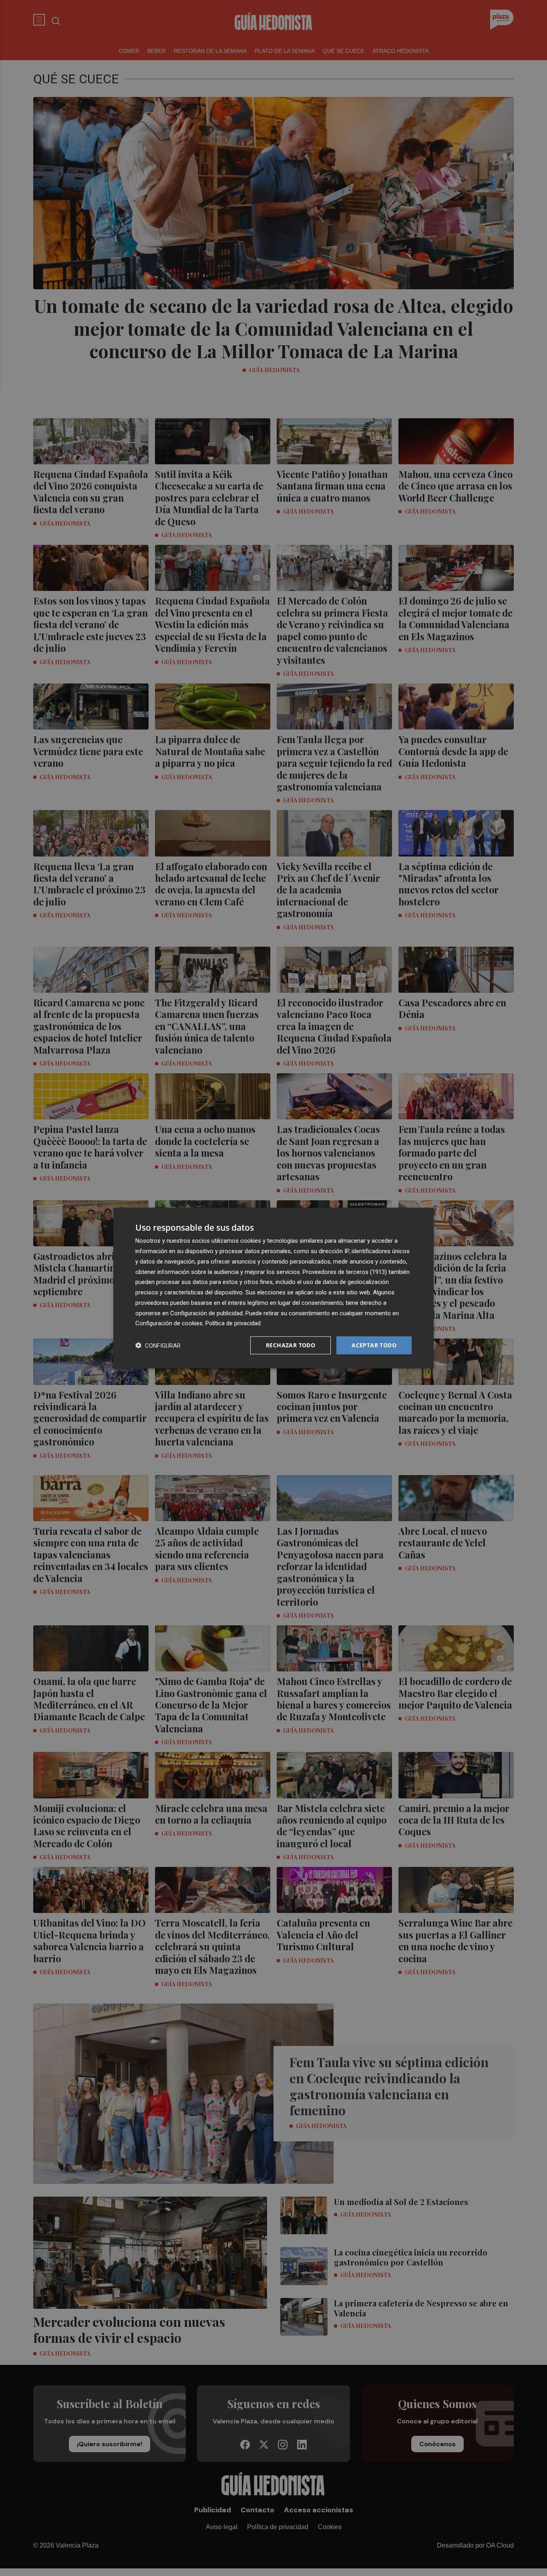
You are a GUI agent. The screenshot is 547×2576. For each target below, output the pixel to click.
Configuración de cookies (169, 1323)
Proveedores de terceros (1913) (345, 1272)
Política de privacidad (233, 1323)
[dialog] (273, 1288)
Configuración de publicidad (206, 1313)
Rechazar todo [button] (291, 1345)
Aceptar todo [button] (374, 1345)
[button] (158, 1345)
